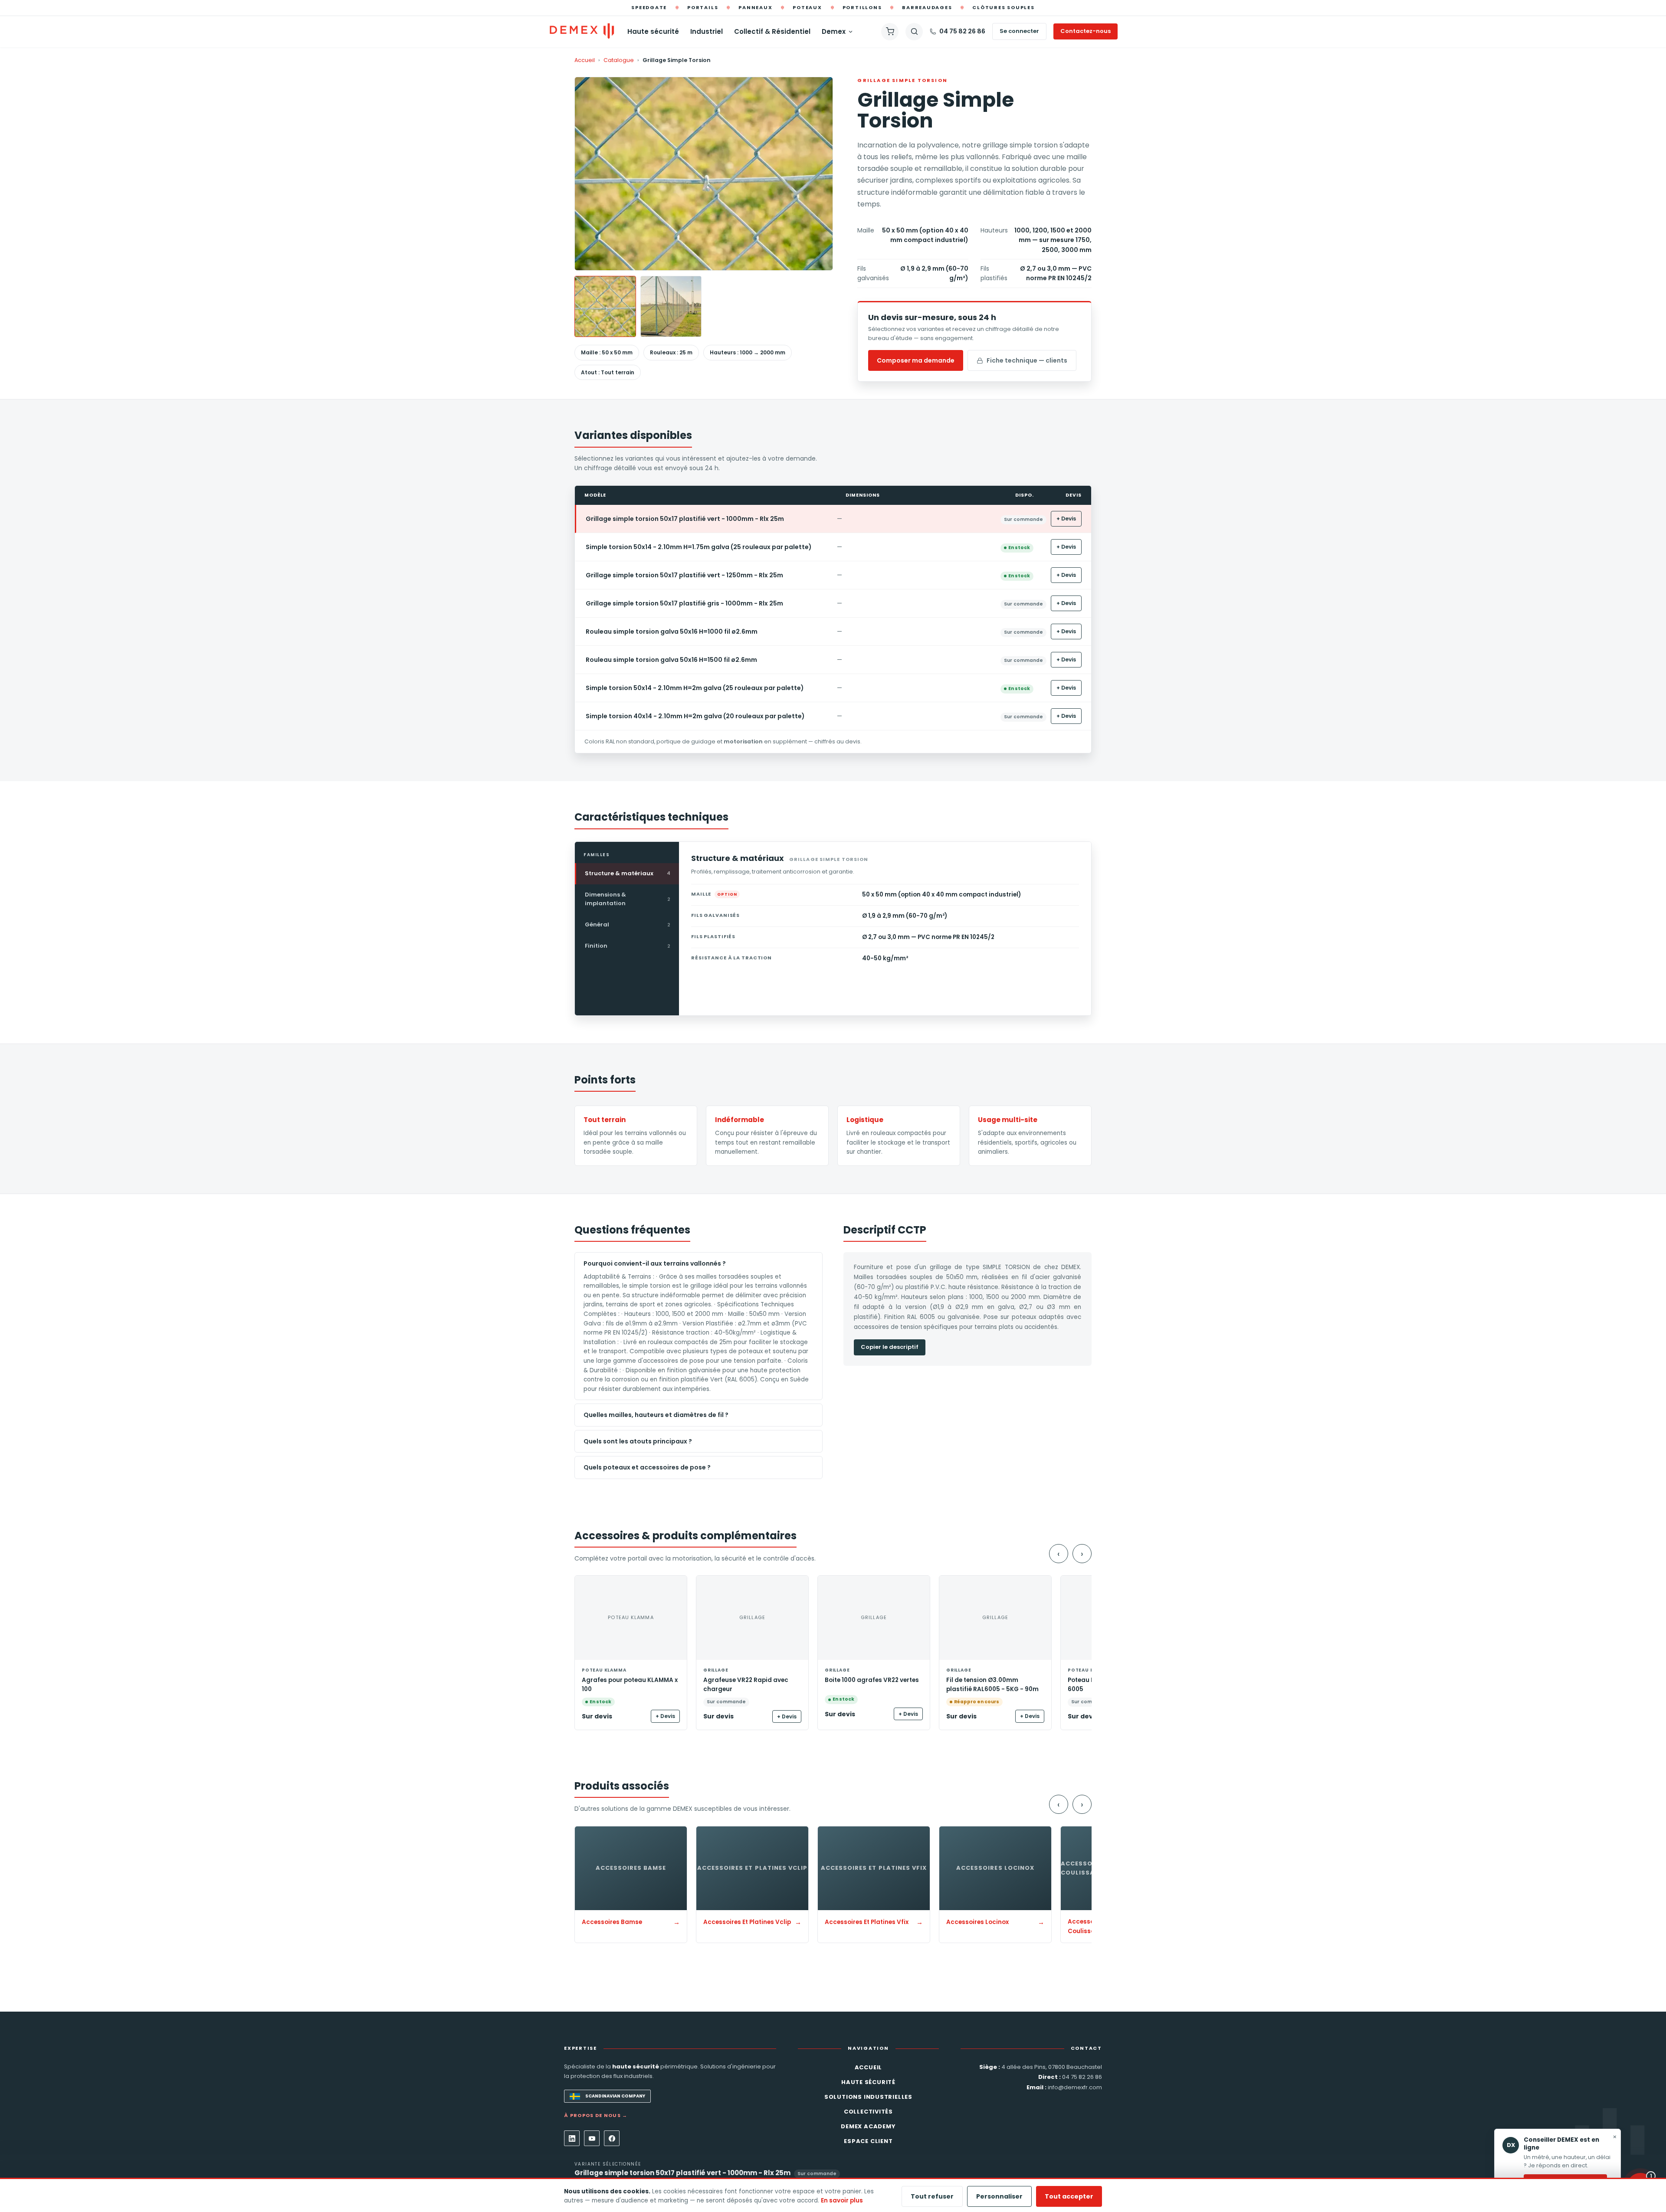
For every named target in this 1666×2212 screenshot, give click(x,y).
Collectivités (868, 2112)
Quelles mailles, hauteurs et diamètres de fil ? (656, 1415)
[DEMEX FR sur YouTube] (592, 2138)
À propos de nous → (596, 2115)
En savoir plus (842, 2201)
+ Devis (1066, 519)
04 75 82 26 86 (962, 31)
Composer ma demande (916, 360)
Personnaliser (999, 2196)
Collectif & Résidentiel (772, 31)
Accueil (585, 60)
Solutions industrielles (868, 2097)
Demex (834, 31)
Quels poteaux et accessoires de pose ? (647, 1467)
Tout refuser (932, 2196)
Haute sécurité (653, 31)
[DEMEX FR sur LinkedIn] (572, 2138)
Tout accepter (1069, 2196)
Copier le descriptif (890, 1347)
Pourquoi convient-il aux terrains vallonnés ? (655, 1263)
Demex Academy (868, 2126)
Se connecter (1019, 31)
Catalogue (619, 60)
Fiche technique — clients (1027, 360)
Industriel (707, 31)
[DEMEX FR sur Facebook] (612, 2138)
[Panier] (890, 32)
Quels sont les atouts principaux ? (638, 1441)
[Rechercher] (914, 32)
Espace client (868, 2141)
